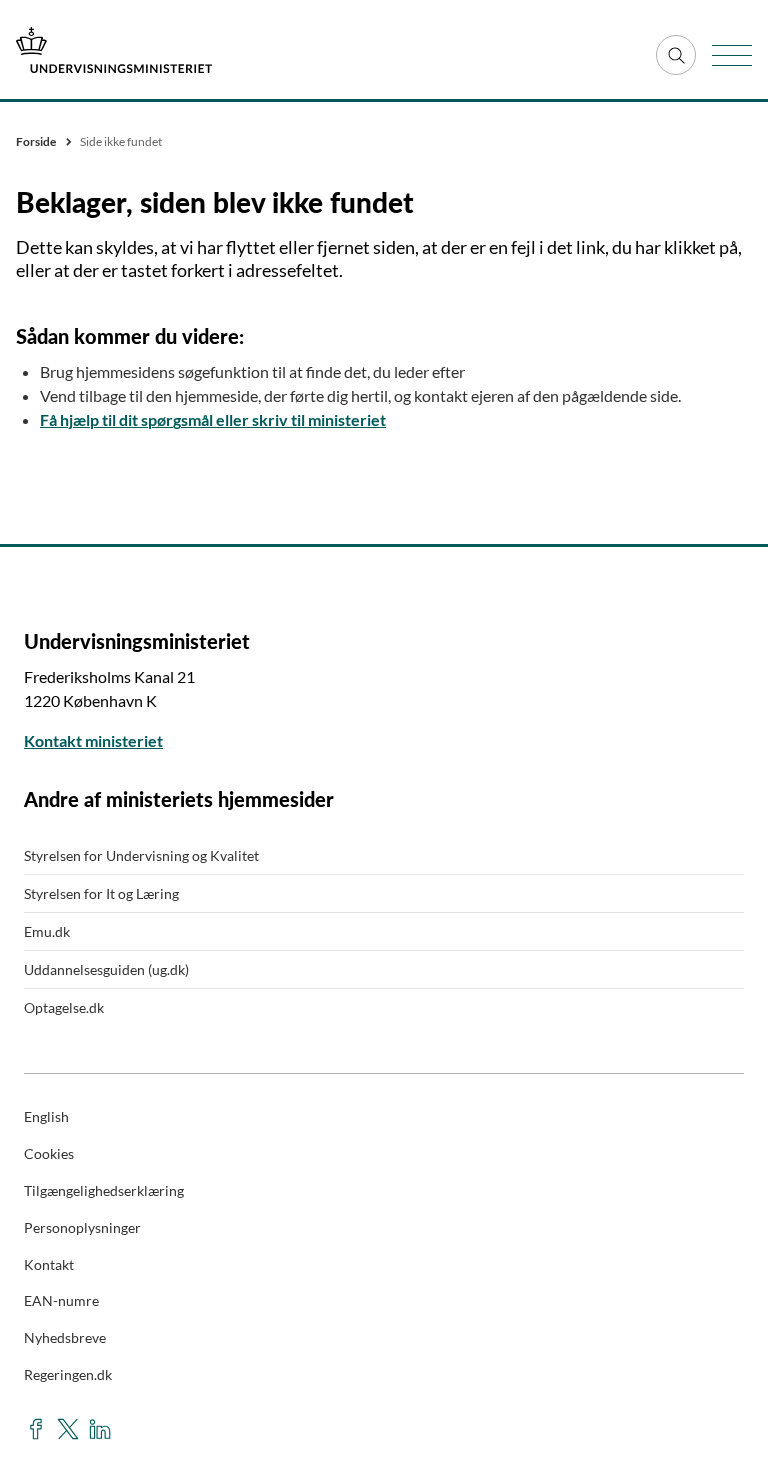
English (46, 1116)
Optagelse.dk (64, 1007)
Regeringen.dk (68, 1374)
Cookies (49, 1153)
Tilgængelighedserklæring (104, 1190)
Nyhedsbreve (65, 1337)
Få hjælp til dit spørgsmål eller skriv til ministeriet (213, 419)
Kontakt (49, 1264)
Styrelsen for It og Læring (101, 893)
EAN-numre (61, 1300)
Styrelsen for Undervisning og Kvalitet (141, 855)
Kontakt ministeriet (93, 740)
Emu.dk (47, 931)
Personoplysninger (82, 1227)
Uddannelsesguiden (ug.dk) (106, 969)
